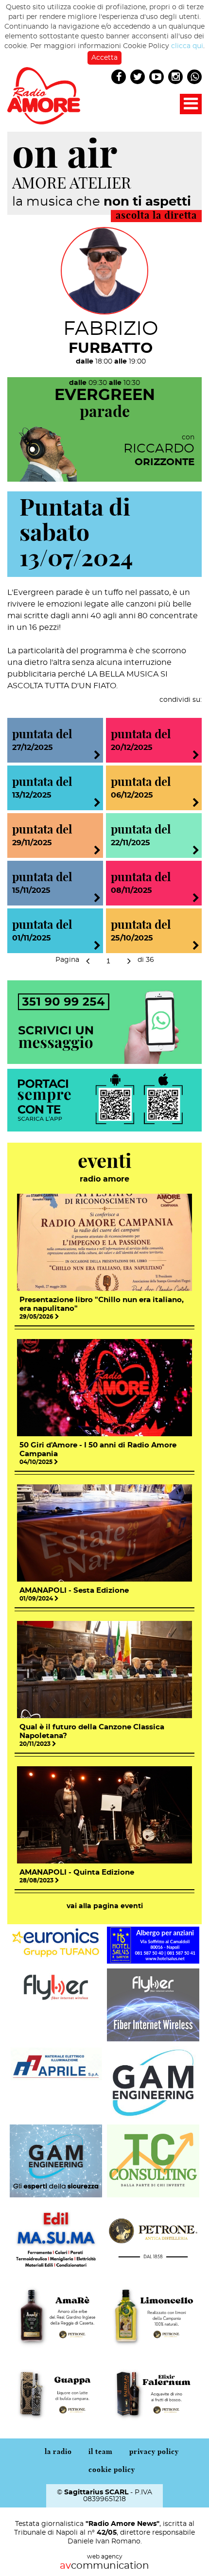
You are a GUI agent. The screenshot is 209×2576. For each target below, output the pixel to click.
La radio (58, 2452)
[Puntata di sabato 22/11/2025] (196, 852)
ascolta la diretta (156, 216)
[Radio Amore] (44, 95)
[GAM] (153, 2082)
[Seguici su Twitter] (138, 77)
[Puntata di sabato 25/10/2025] (196, 947)
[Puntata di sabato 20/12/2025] (196, 757)
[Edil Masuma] (56, 2238)
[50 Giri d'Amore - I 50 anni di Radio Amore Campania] (104, 1387)
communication (104, 2566)
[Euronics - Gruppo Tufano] (56, 1942)
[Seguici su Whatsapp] (195, 77)
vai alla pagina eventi (105, 1906)
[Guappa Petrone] (56, 2393)
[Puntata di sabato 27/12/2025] (97, 757)
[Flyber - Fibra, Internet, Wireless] (56, 1986)
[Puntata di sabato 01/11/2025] (97, 947)
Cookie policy (112, 2470)
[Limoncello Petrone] (153, 2315)
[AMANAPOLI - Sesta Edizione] (104, 1532)
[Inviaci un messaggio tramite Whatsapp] (104, 1021)
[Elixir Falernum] (153, 2393)
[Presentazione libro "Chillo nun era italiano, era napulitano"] (104, 1241)
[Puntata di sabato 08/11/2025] (196, 900)
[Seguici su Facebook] (119, 77)
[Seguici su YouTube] (157, 77)
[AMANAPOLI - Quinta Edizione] (104, 1814)
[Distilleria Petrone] (153, 2238)
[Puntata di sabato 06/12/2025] (196, 804)
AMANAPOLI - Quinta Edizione (77, 1872)
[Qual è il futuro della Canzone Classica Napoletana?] (104, 1669)
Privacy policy (154, 2452)
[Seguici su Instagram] (176, 77)
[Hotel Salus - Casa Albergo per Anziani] (153, 1944)
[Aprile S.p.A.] (56, 2065)
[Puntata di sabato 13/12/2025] (97, 804)
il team (101, 2452)
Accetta (104, 58)
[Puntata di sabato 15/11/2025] (97, 900)
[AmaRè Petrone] (56, 2315)
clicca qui (187, 46)
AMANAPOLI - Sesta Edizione (74, 1591)
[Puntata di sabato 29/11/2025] (97, 852)
